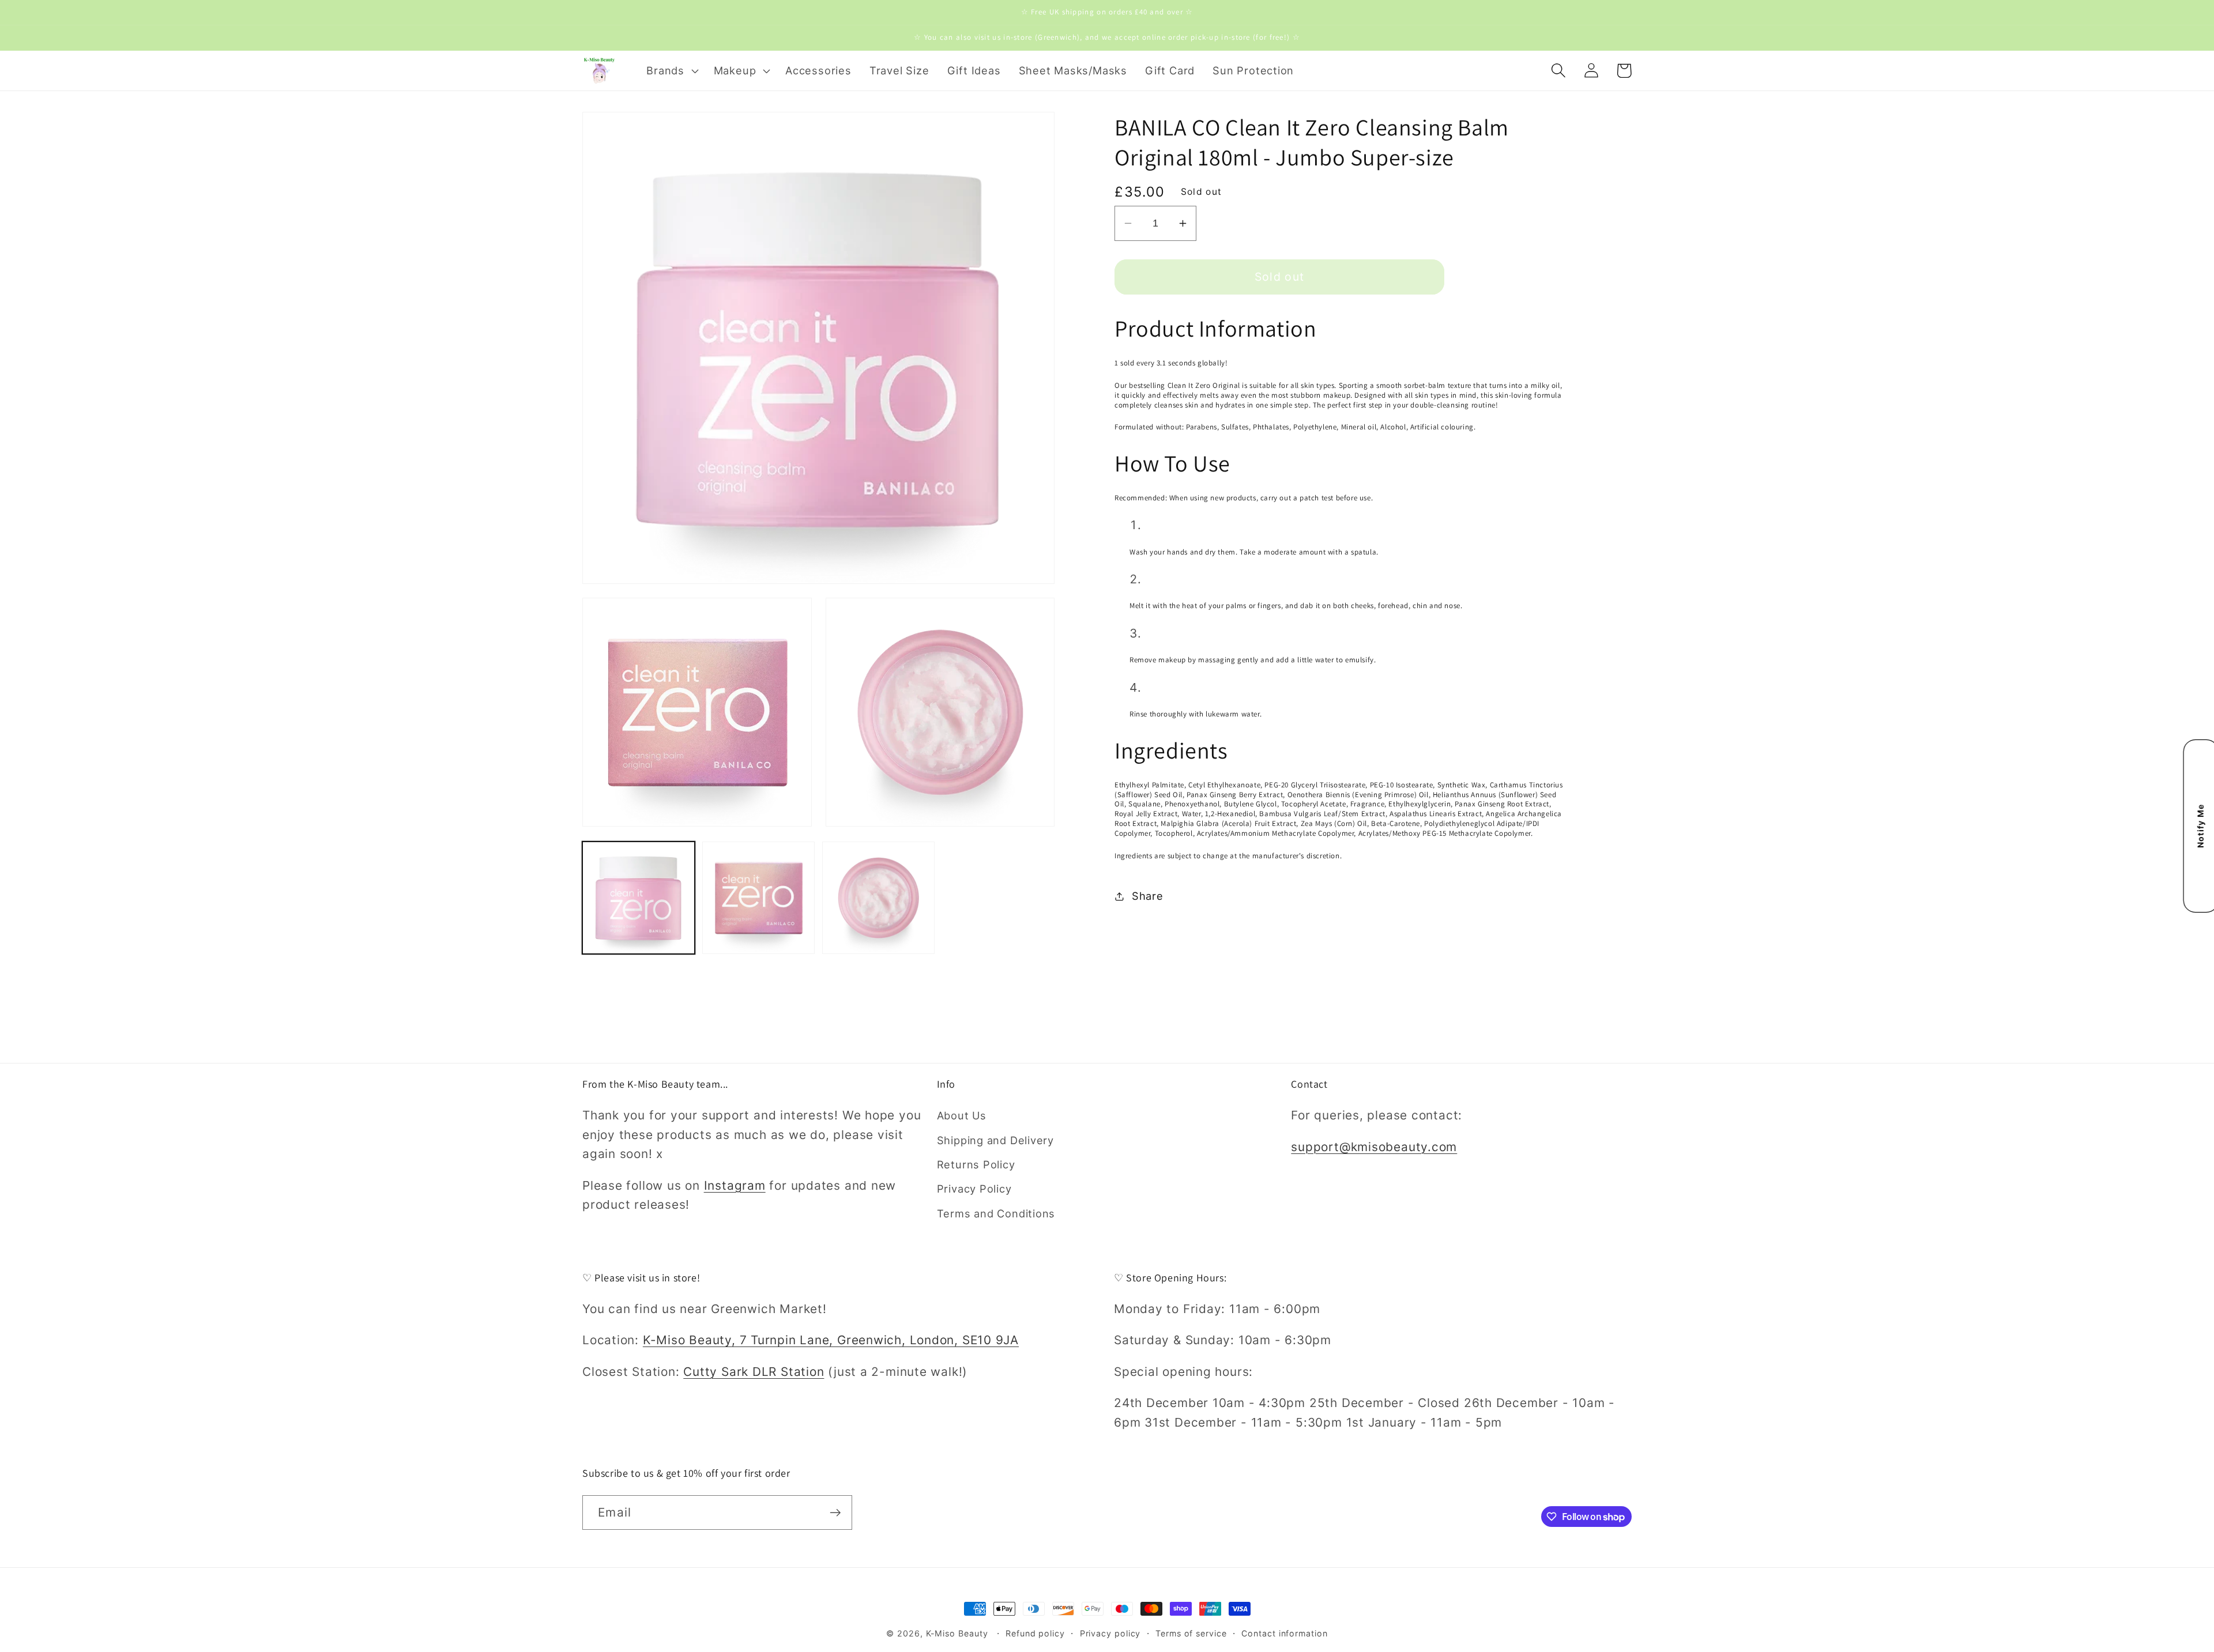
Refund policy (1035, 1633)
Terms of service (1191, 1633)
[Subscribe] (835, 1513)
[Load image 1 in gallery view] (639, 898)
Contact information (1284, 1633)
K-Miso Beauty (957, 1633)
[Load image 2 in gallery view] (758, 898)
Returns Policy (976, 1164)
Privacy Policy (974, 1189)
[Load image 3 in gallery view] (878, 898)
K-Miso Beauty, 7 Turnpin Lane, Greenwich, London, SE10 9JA (831, 1340)
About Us (962, 1115)
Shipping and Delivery (995, 1140)
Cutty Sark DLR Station (754, 1372)
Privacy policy (1110, 1633)
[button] (671, 70)
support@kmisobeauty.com (1374, 1147)
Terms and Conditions (996, 1213)
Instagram (735, 1185)
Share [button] (1148, 896)
